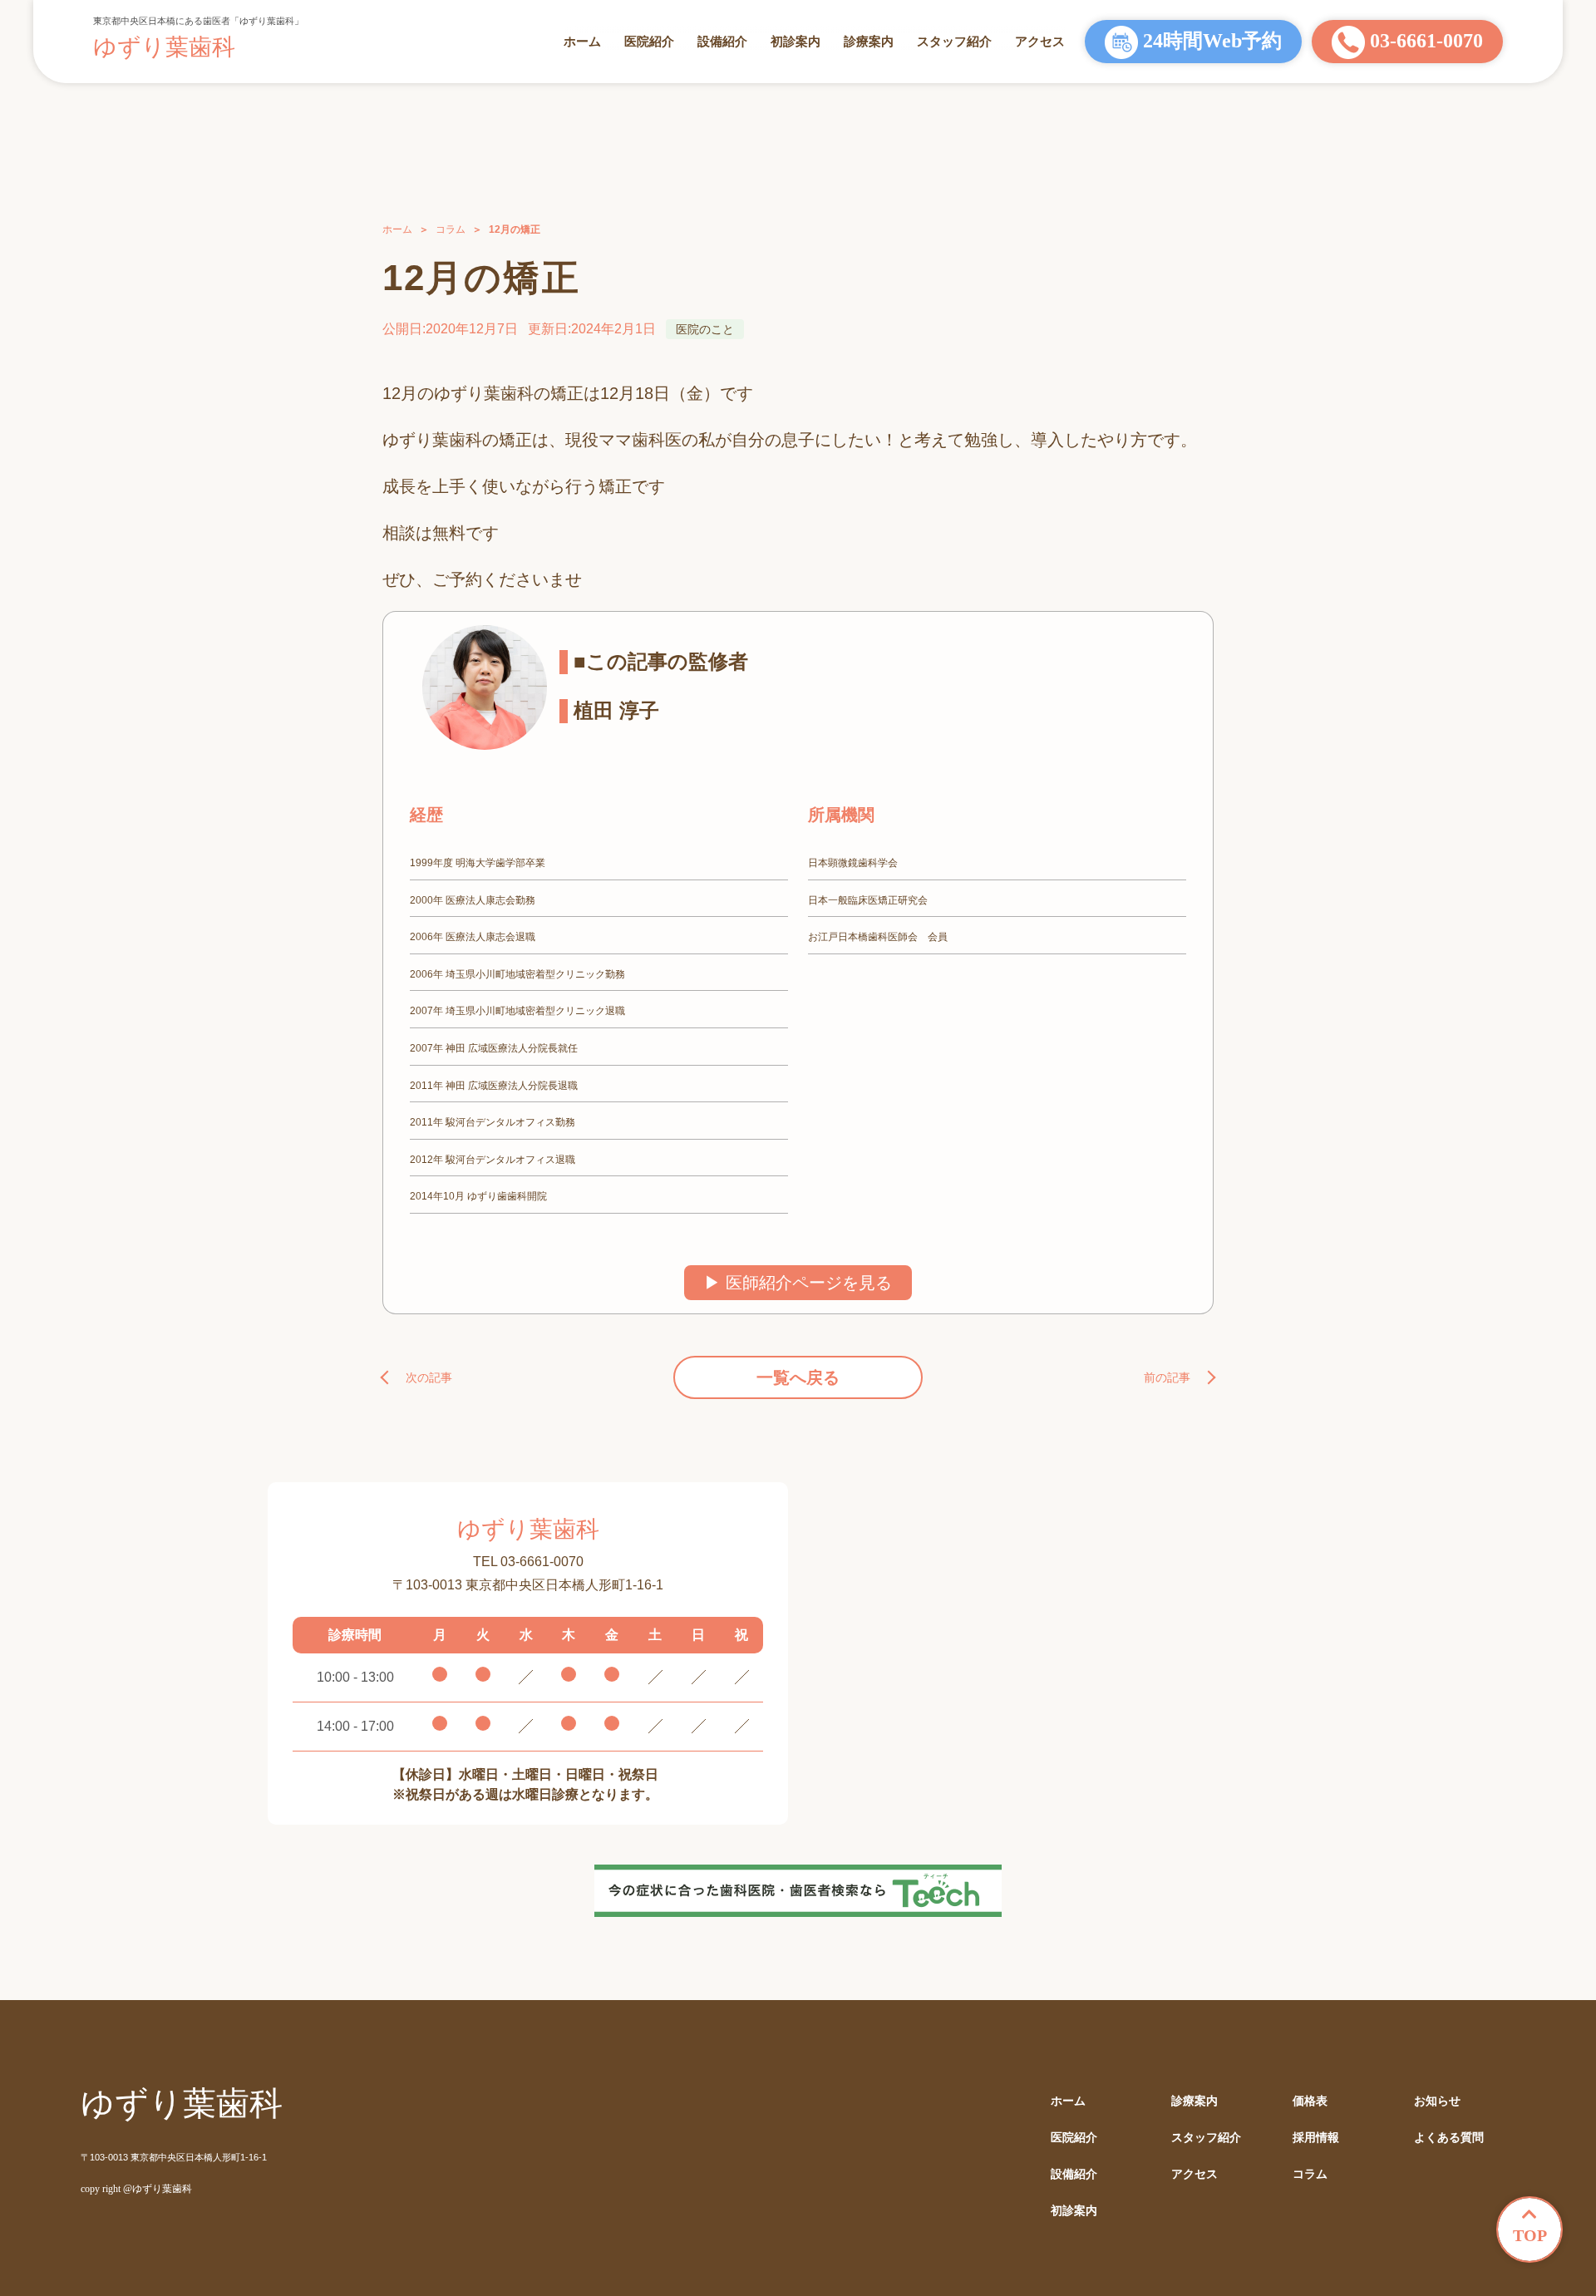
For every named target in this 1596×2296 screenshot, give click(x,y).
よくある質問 (1449, 2138)
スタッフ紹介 (954, 41)
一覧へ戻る (798, 1377)
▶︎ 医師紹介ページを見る (798, 1283)
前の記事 (1167, 1377)
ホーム (582, 41)
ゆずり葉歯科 (164, 47)
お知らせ (1437, 2101)
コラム (451, 229)
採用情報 (1316, 2138)
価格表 (1310, 2101)
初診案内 (796, 41)
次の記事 (429, 1377)
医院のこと (705, 329)
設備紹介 (722, 41)
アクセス (1040, 41)
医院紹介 (649, 41)
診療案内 (869, 41)
